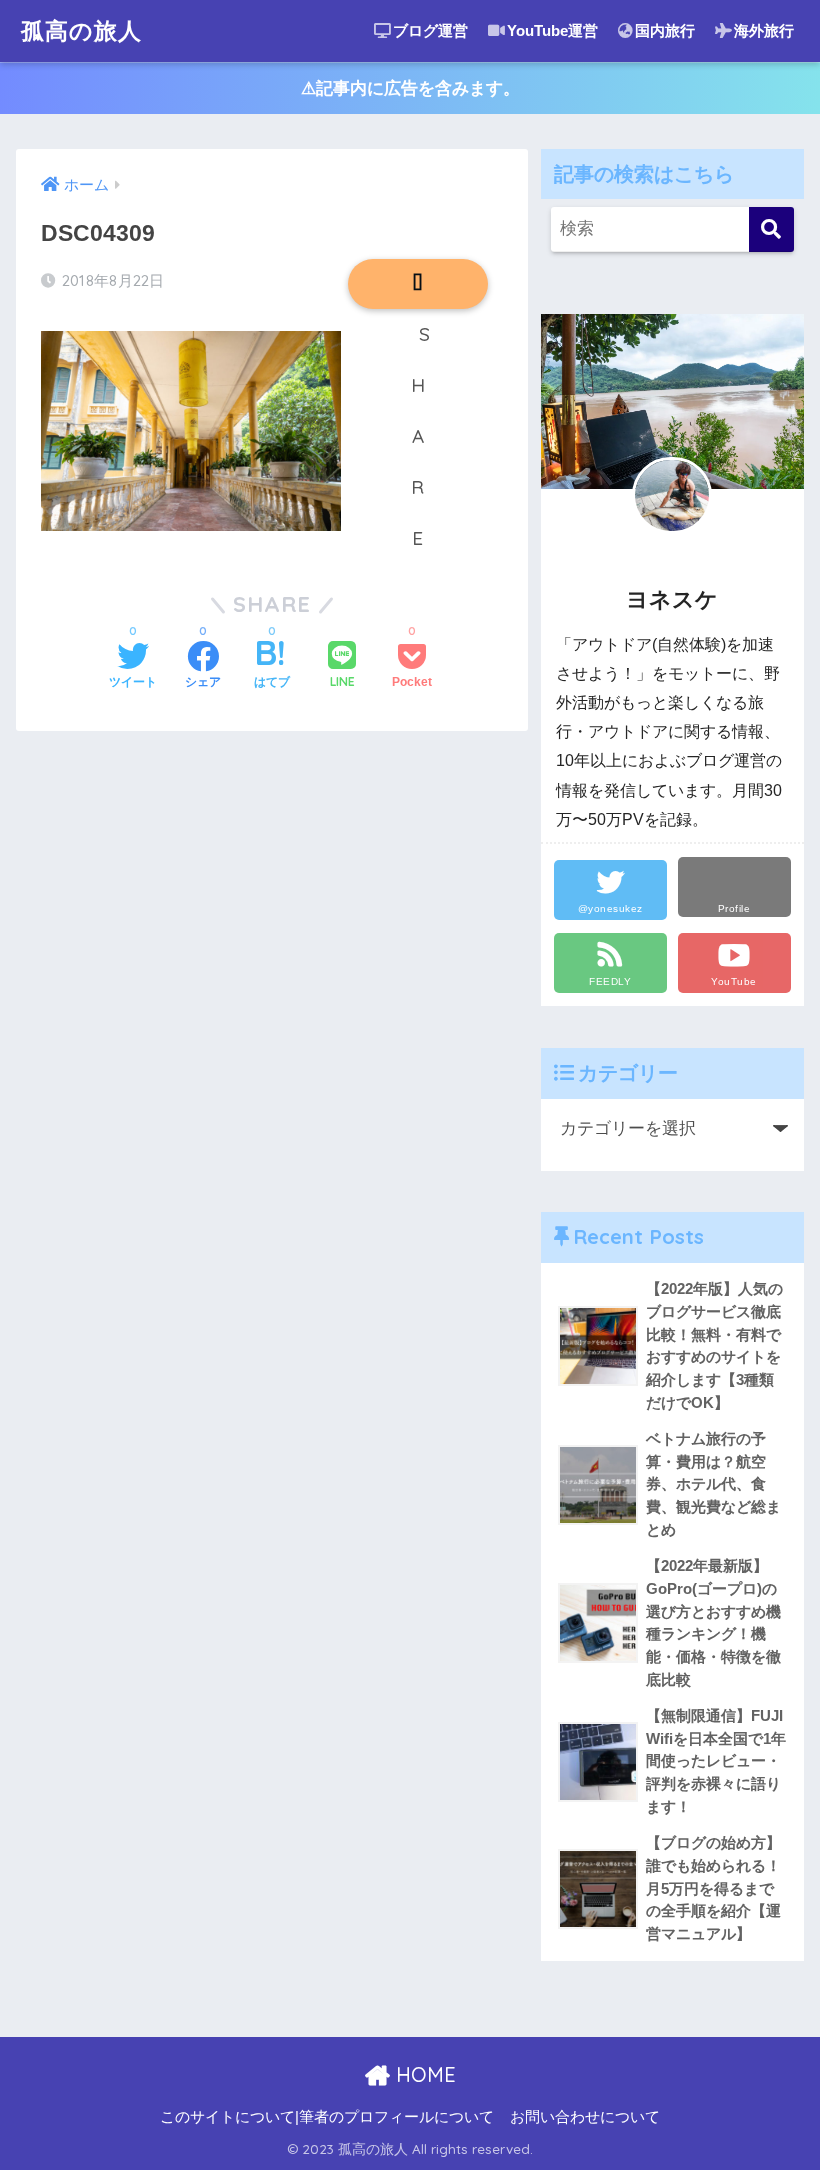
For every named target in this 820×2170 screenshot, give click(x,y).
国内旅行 (665, 30)
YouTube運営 (552, 30)
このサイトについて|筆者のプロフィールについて (327, 2117)
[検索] (771, 229)
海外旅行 (764, 30)
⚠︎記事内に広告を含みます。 (410, 88)
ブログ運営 (430, 30)
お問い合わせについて (585, 2117)
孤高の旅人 (81, 30)
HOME (423, 2074)
